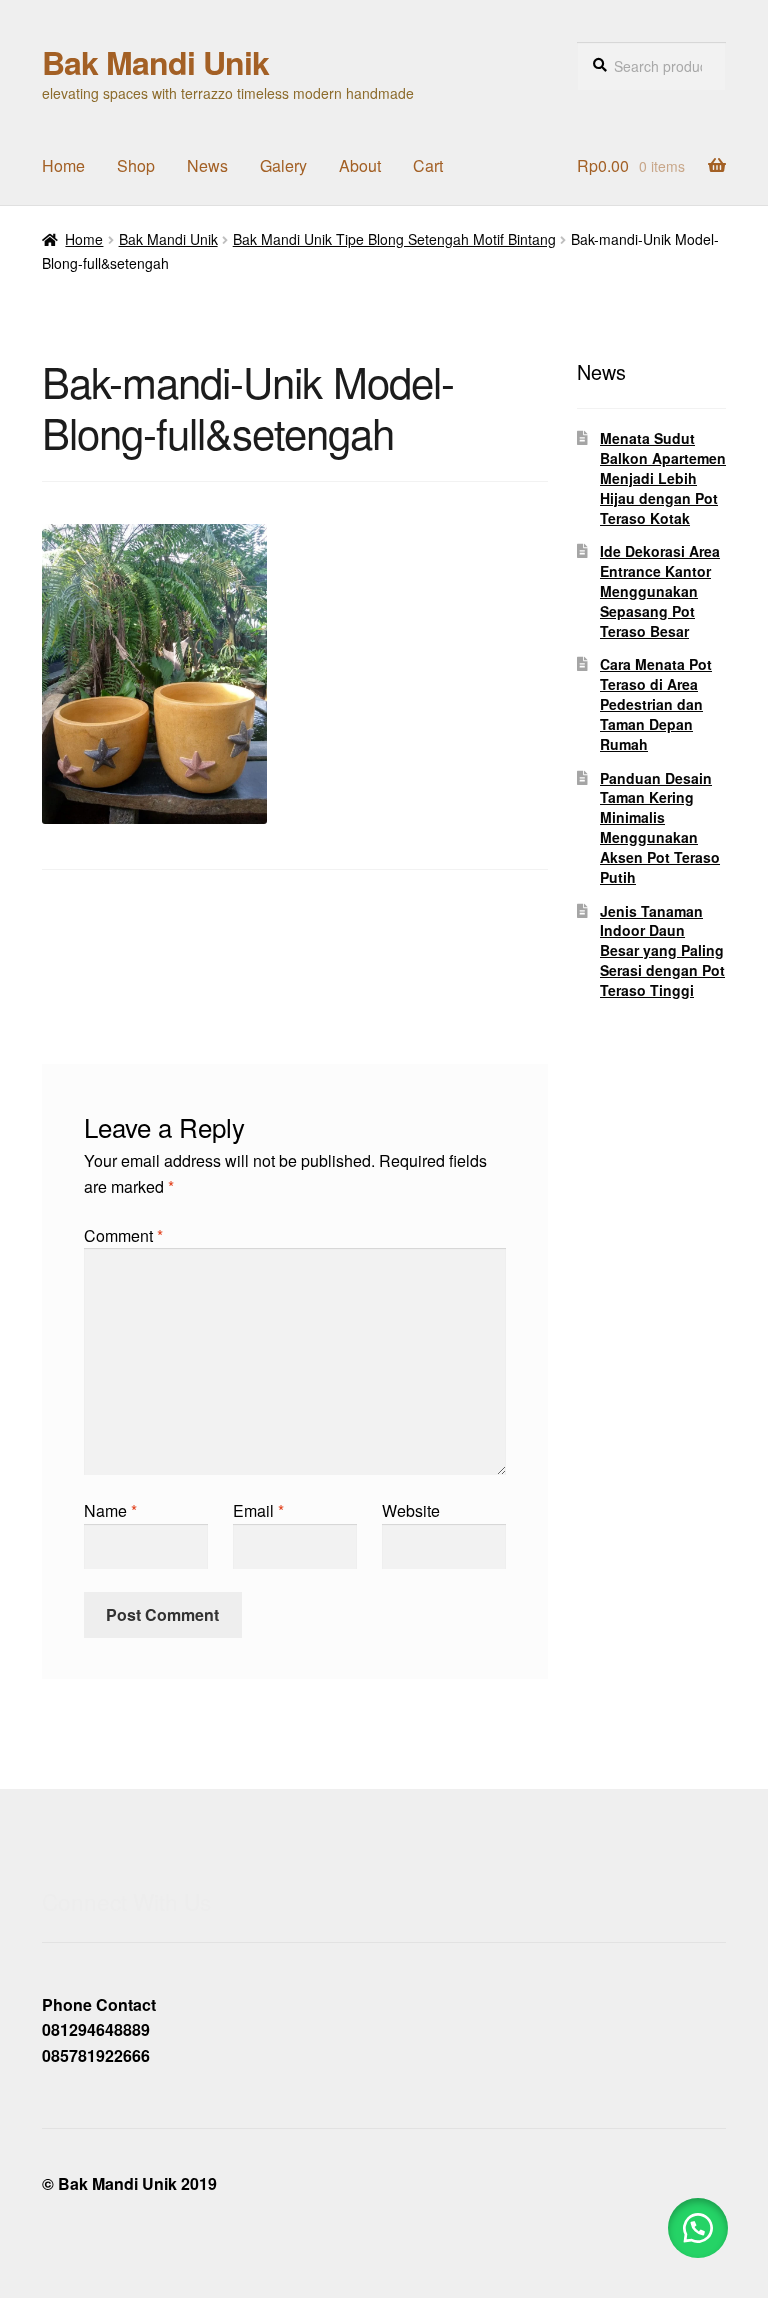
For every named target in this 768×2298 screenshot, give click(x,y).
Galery (283, 165)
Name (110, 1510)
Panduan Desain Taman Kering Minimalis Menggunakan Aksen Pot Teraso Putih (660, 827)
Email (258, 1510)
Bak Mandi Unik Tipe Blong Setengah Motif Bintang (394, 239)
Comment (123, 1235)
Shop (136, 165)
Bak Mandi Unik (155, 62)
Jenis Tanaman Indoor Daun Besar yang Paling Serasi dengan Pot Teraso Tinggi (662, 950)
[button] (698, 2228)
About (360, 165)
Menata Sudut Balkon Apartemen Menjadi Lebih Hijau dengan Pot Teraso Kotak (663, 477)
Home (63, 165)
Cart (428, 165)
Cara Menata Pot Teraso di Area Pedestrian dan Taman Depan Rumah (656, 703)
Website (411, 1510)
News (207, 165)
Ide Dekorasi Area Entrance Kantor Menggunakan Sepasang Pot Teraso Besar (660, 590)
